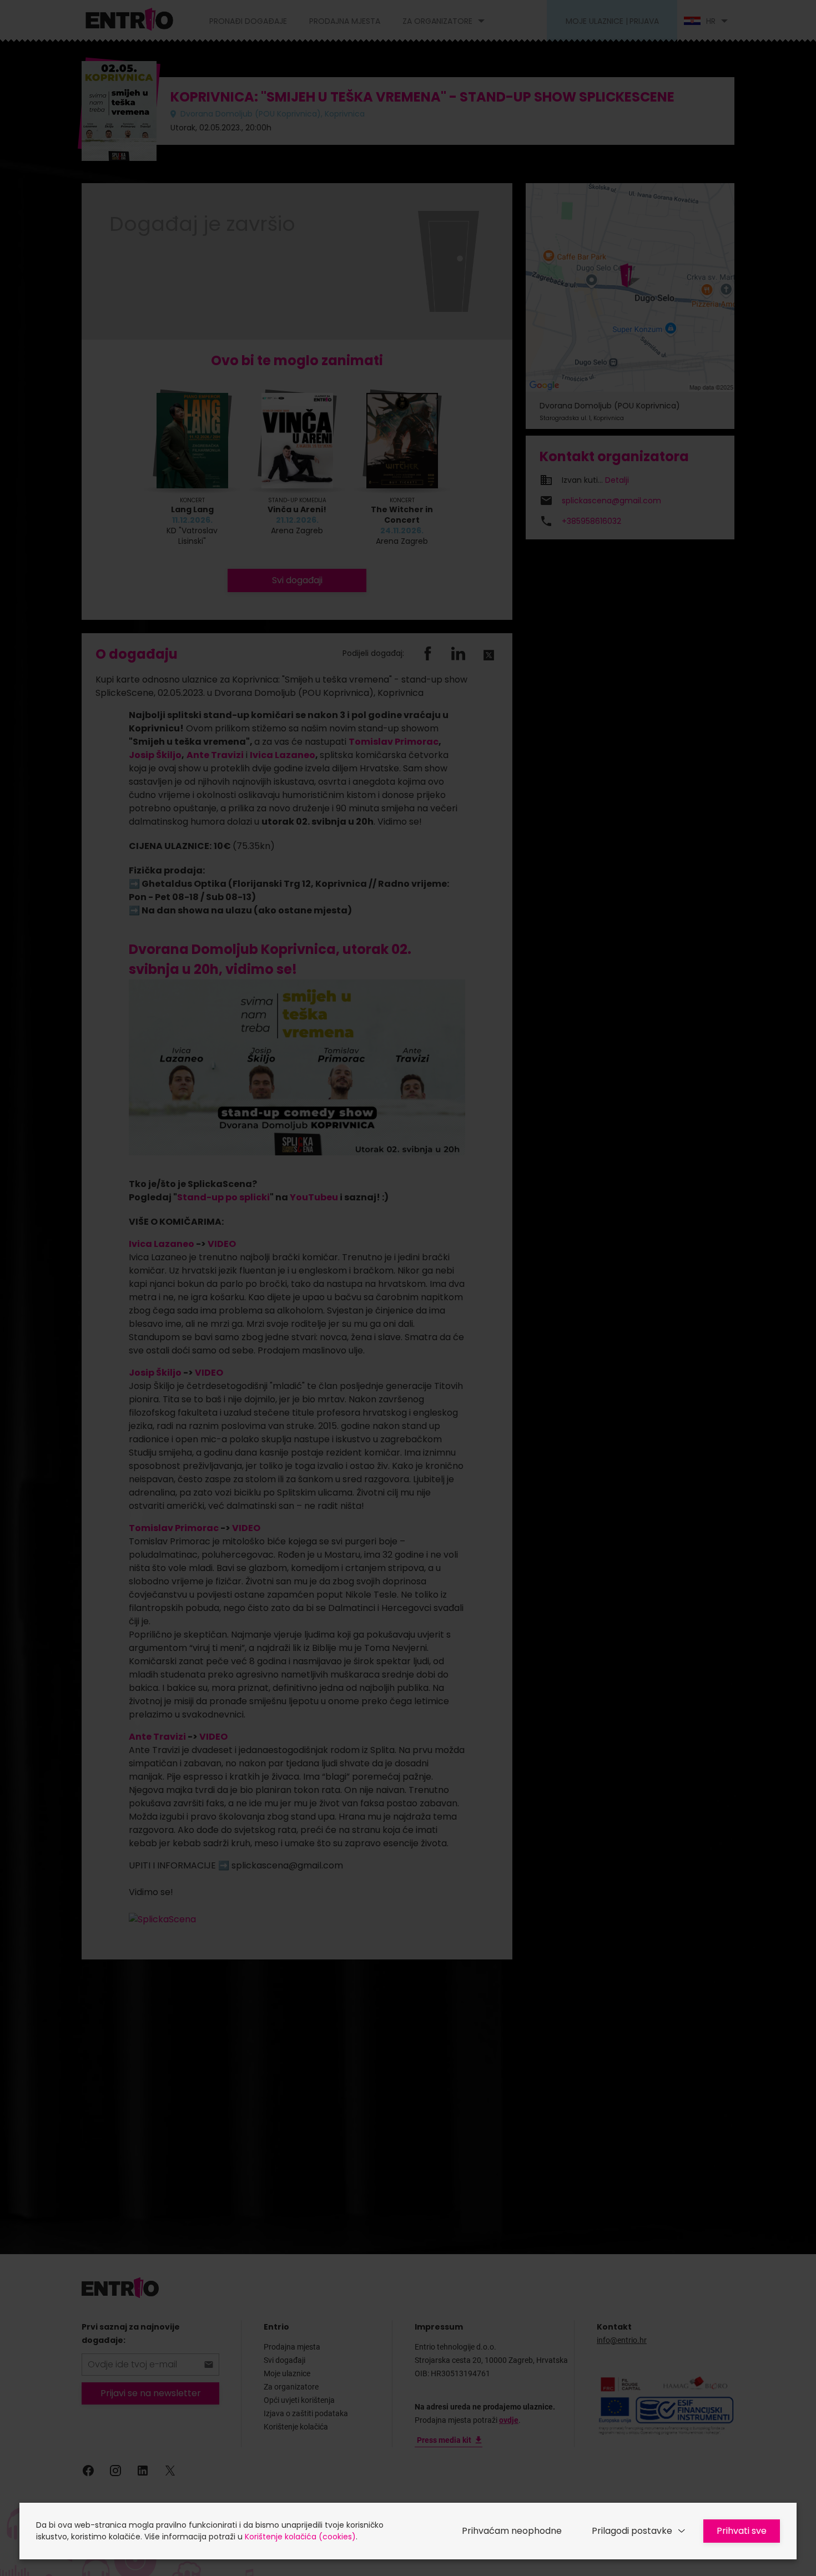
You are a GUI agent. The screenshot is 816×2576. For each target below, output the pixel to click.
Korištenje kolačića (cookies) (300, 2537)
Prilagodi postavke (632, 2531)
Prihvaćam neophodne (512, 2531)
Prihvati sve (742, 2531)
